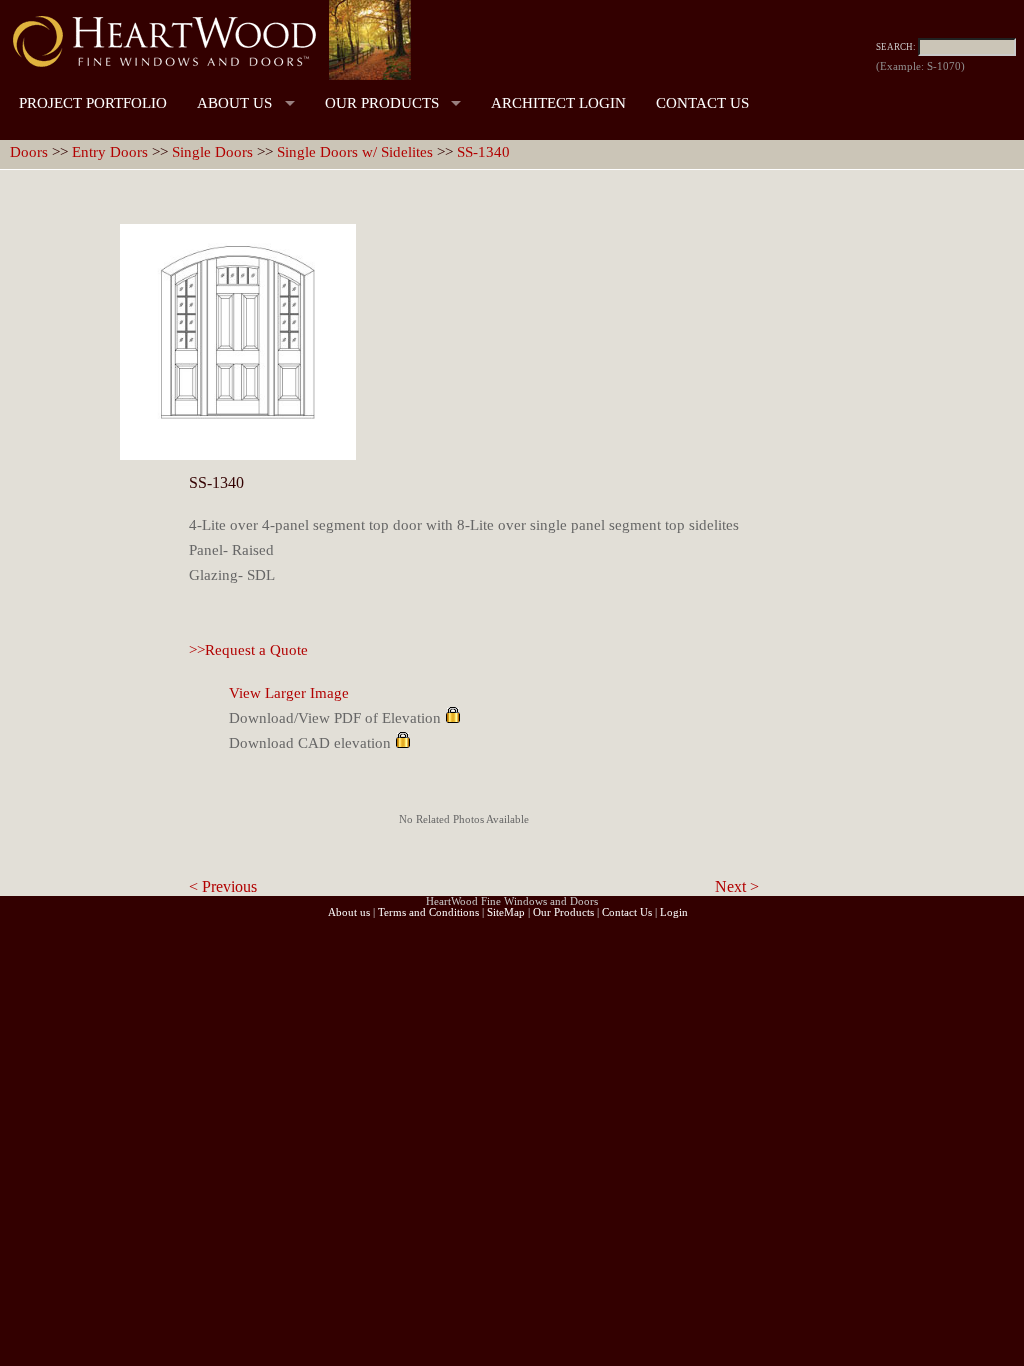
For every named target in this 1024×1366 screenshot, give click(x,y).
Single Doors (212, 152)
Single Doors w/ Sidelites (355, 152)
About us (349, 912)
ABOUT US (234, 103)
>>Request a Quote (248, 650)
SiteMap (506, 912)
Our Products (563, 912)
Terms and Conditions (428, 912)
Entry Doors (110, 152)
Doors (29, 152)
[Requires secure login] (453, 718)
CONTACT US (702, 103)
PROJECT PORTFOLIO (93, 103)
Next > (737, 886)
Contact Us (627, 912)
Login (674, 912)
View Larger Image (289, 693)
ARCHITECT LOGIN (558, 103)
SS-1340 (483, 152)
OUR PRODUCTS (382, 103)
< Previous (223, 886)
